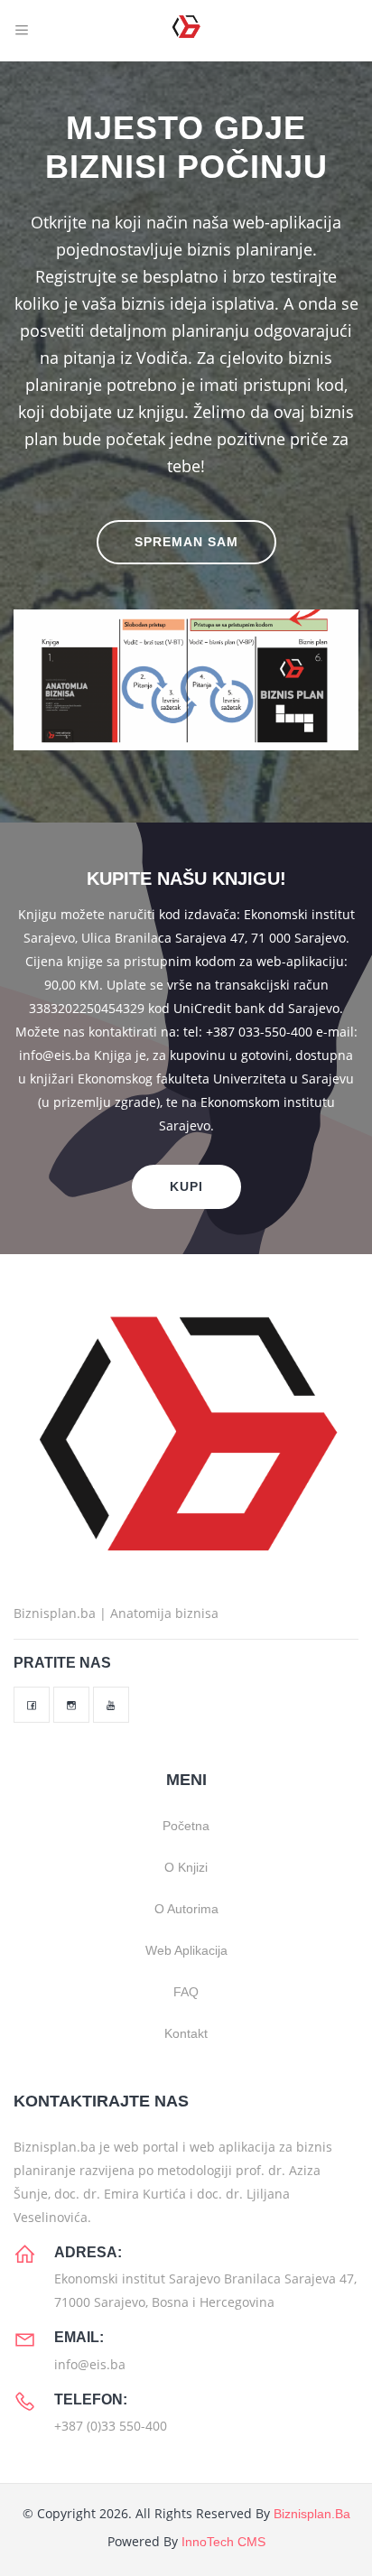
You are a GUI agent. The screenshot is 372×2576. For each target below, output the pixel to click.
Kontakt (186, 2033)
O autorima (186, 1909)
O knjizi (186, 1867)
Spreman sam (186, 542)
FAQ (186, 1992)
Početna (186, 1826)
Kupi (186, 1186)
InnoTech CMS (223, 2542)
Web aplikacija (186, 1950)
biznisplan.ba (312, 2514)
